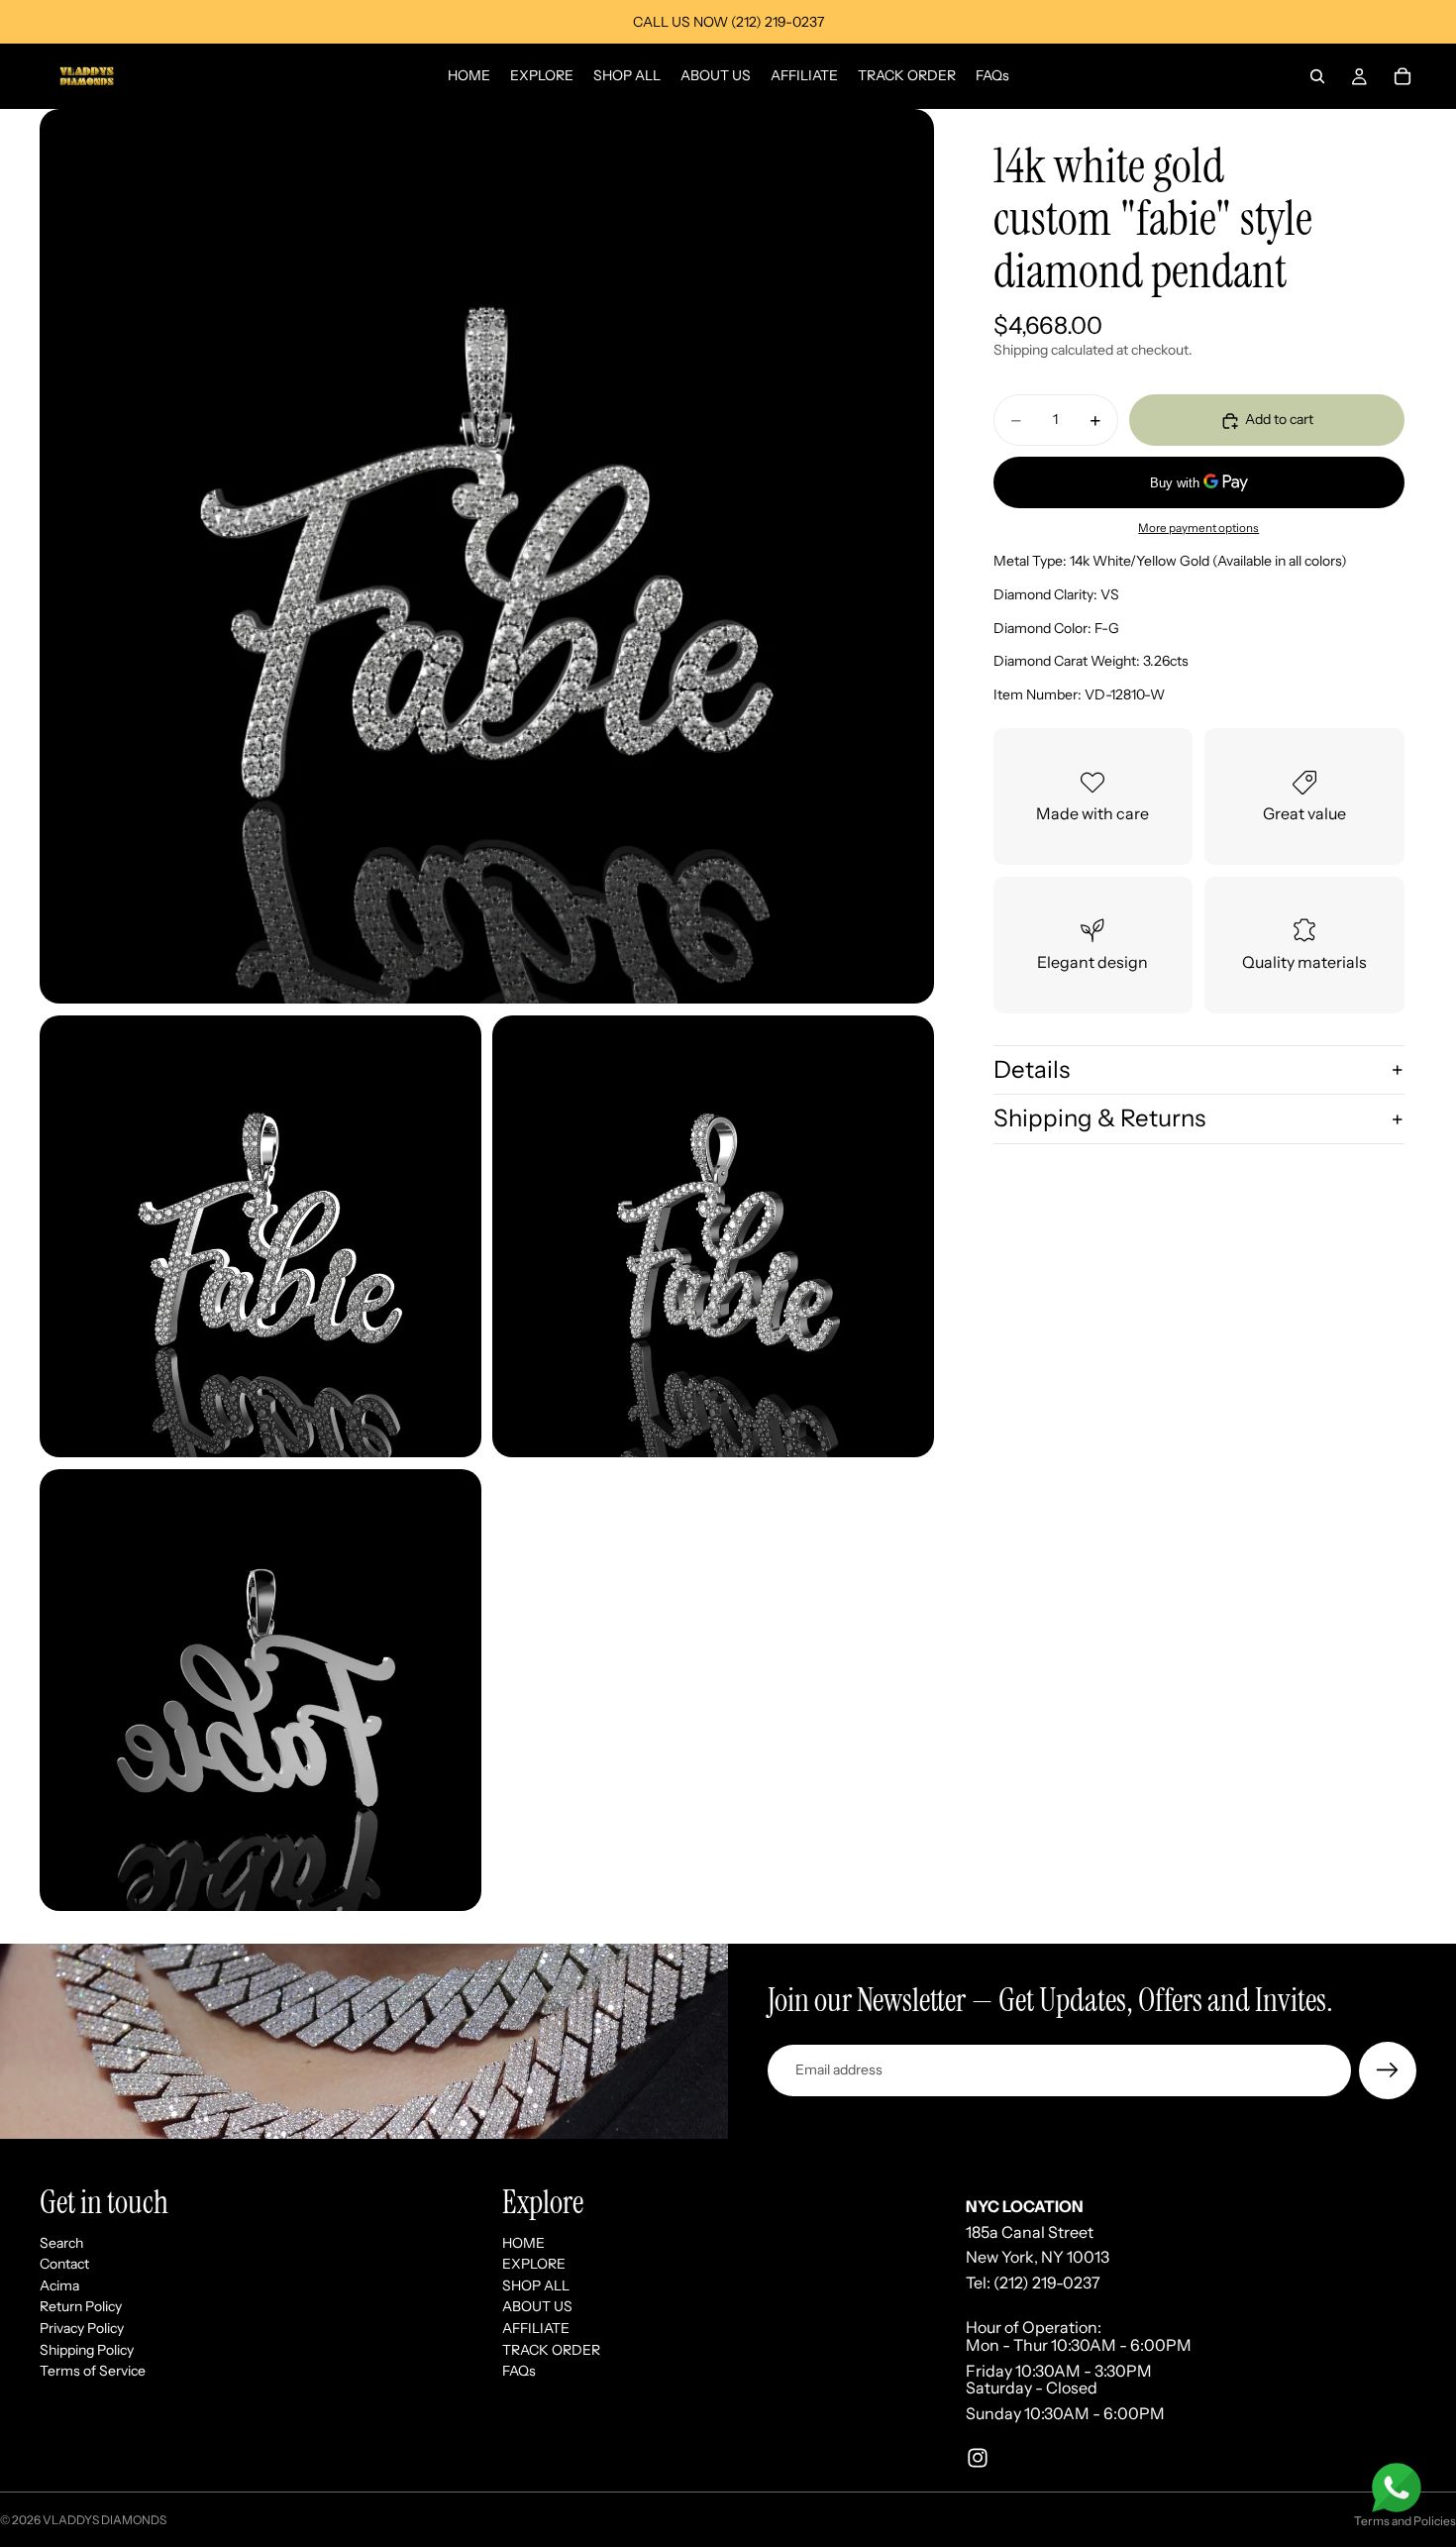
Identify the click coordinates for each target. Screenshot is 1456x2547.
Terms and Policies (1405, 2521)
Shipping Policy (87, 2349)
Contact (64, 2264)
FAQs (519, 2371)
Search (61, 2242)
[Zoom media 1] (487, 556)
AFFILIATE (536, 2328)
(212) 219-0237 (1047, 2282)
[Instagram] (978, 2458)
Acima (59, 2285)
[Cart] (1403, 76)
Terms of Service (93, 2371)
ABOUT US (537, 2306)
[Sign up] (1388, 2070)
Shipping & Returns (1099, 1119)
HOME (523, 2242)
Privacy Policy (82, 2328)
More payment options (1198, 528)
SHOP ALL (536, 2285)
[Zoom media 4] (260, 1690)
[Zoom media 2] (260, 1236)
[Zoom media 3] (713, 1236)
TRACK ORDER (551, 2349)
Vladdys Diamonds (104, 2520)
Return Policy (81, 2306)
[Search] (1317, 76)
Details (1032, 1069)
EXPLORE (534, 2264)
